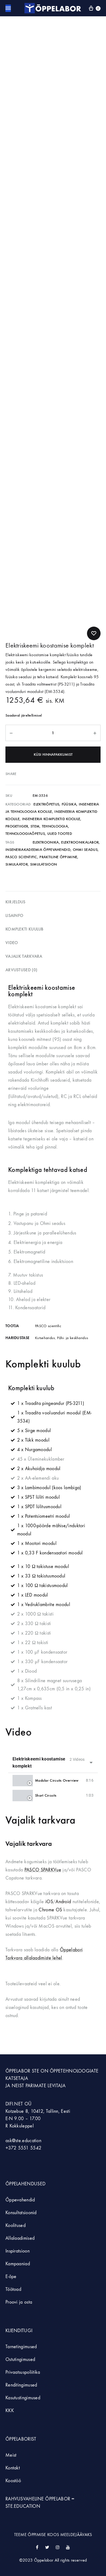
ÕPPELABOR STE (22, 2071)
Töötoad (13, 2289)
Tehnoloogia (55, 826)
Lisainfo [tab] (14, 915)
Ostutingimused (20, 2359)
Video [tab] (12, 943)
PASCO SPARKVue (43, 1870)
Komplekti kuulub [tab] (24, 929)
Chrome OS (50, 1910)
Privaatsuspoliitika (23, 2372)
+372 (12, 2148)
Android (63, 1902)
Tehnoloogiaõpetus (25, 834)
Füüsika (69, 804)
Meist (11, 2455)
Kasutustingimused (23, 2398)
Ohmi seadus (85, 850)
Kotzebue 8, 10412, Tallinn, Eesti (38, 2111)
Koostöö (13, 2481)
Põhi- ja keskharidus (73, 1338)
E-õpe (11, 2277)
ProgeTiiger (17, 826)
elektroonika (46, 842)
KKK (10, 2411)
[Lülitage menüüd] (8, 8)
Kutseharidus (45, 1338)
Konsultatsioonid (21, 2213)
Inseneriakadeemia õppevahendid (38, 850)
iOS (49, 1902)
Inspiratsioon (18, 2251)
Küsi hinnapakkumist (53, 755)
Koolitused (15, 2225)
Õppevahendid (20, 2200)
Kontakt (13, 2468)
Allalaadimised (20, 2238)
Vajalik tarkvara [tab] (24, 956)
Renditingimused (21, 2385)
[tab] (53, 1780)
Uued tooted (60, 834)
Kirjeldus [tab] (15, 902)
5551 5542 (30, 2148)
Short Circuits (46, 1795)
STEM (35, 826)
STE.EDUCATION (23, 2506)
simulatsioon (44, 864)
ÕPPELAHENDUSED (25, 2184)
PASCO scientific (21, 857)
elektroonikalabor (80, 842)
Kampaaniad (18, 2264)
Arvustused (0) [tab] (21, 970)
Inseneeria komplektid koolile (51, 819)
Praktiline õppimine (58, 857)
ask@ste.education (23, 2141)
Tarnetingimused (21, 2347)
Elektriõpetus (46, 804)
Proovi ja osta (19, 2302)
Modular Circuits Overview (57, 1780)
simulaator (17, 864)
